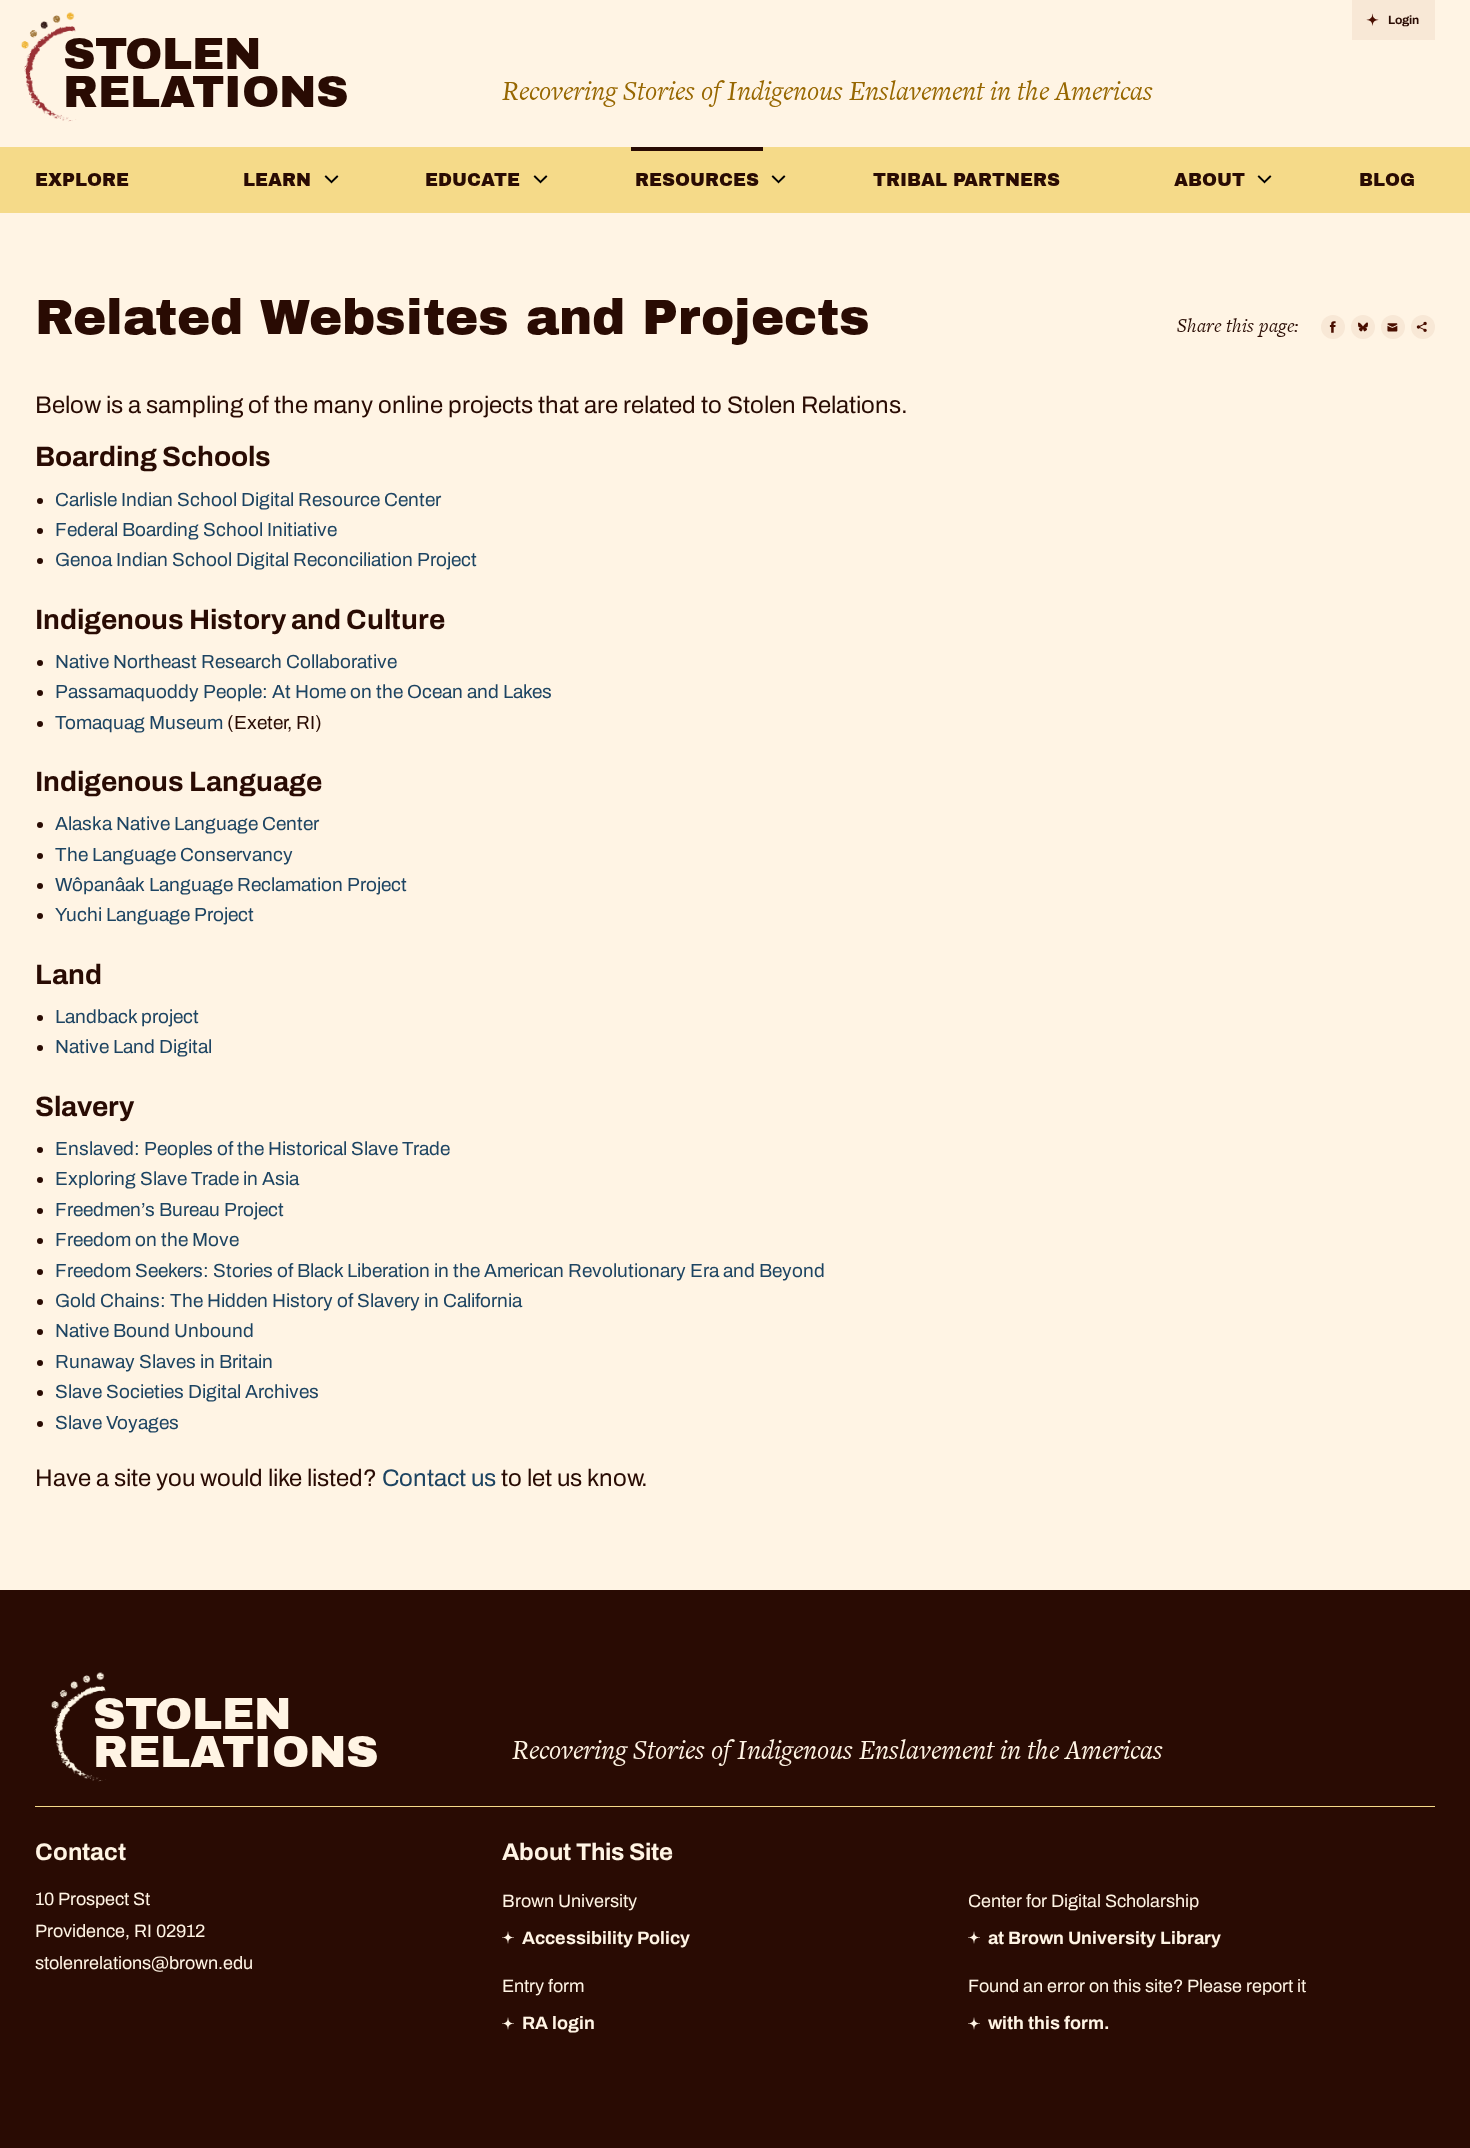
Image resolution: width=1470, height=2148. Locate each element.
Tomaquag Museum (139, 722)
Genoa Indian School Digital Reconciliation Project (266, 559)
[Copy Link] (1423, 327)
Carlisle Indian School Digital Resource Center (248, 499)
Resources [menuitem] (697, 180)
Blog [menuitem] (1387, 180)
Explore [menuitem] (82, 180)
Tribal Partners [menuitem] (966, 180)
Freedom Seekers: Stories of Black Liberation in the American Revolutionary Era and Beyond (442, 1270)
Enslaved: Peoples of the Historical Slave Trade (252, 1148)
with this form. (1049, 2023)
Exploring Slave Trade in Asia (177, 1178)
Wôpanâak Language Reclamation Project (231, 884)
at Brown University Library (1104, 1938)
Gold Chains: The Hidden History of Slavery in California (288, 1300)
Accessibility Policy (606, 1938)
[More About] (1265, 179)
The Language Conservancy (174, 854)
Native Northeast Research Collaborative (226, 661)
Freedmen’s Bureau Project (169, 1209)
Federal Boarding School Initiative (196, 529)
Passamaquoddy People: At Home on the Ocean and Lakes (303, 691)
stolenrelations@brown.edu (144, 1963)
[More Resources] (779, 179)
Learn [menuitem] (277, 180)
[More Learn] (331, 179)
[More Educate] (540, 179)
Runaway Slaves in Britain (164, 1361)
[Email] (1393, 327)
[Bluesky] (1363, 327)
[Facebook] (1333, 327)
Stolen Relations (205, 73)
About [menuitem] (1209, 180)
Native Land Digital (133, 1046)
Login (1403, 20)
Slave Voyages (117, 1422)
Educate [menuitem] (472, 180)
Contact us (439, 1478)
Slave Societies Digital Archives (187, 1391)
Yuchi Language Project (154, 914)
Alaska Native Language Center (187, 823)
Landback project (127, 1016)
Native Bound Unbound (154, 1330)
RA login (558, 2023)
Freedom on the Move (147, 1239)
